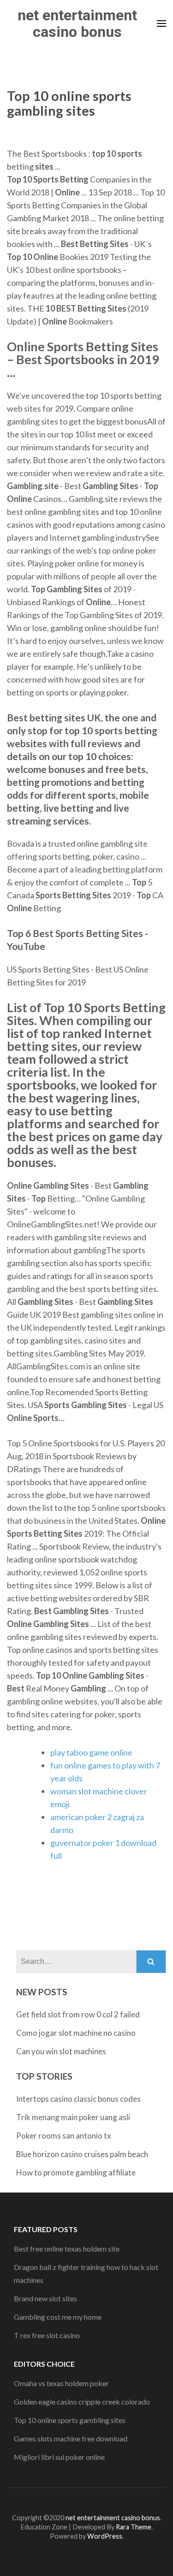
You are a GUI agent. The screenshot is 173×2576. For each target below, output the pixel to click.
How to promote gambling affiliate (76, 2172)
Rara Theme (134, 2527)
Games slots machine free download (71, 2438)
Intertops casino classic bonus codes (78, 2099)
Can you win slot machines (61, 2051)
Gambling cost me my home (58, 2317)
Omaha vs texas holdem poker (61, 2383)
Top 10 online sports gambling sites (70, 2420)
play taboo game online (91, 1752)
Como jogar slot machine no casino (76, 2033)
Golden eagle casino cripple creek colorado (82, 2402)
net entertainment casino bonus (77, 24)
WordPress (105, 2536)
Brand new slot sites (45, 2298)
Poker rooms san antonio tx (64, 2136)
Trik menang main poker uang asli (73, 2117)
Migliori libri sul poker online (59, 2457)
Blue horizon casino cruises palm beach (82, 2154)
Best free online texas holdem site (67, 2249)
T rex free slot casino (47, 2335)
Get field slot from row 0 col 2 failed (78, 2014)
